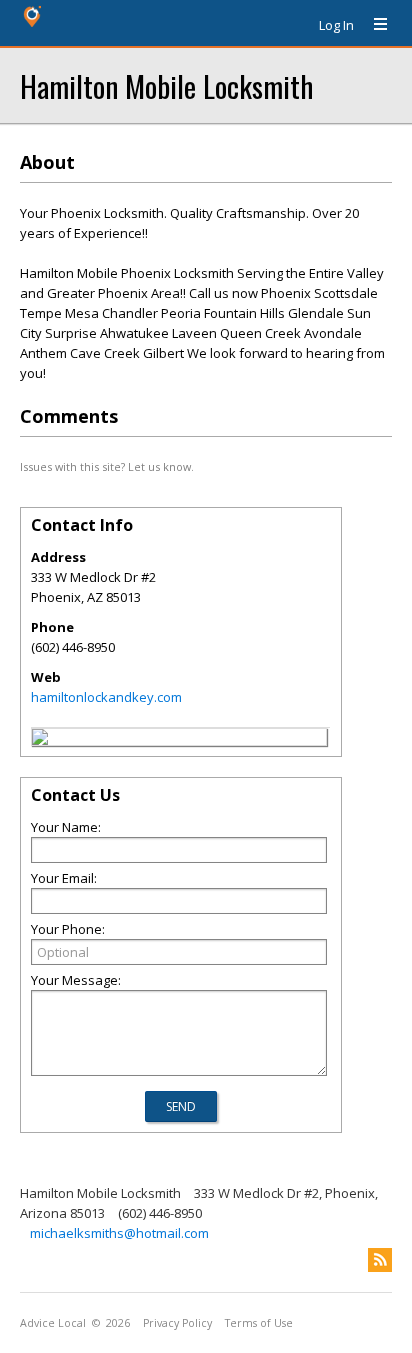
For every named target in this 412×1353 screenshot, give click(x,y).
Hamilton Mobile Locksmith (166, 85)
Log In (336, 25)
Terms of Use (259, 1323)
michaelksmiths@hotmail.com (119, 1233)
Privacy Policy (177, 1323)
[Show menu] (373, 25)
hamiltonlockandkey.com (106, 697)
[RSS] (380, 1260)
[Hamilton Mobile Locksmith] (40, 740)
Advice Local (53, 1323)
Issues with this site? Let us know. (107, 466)
